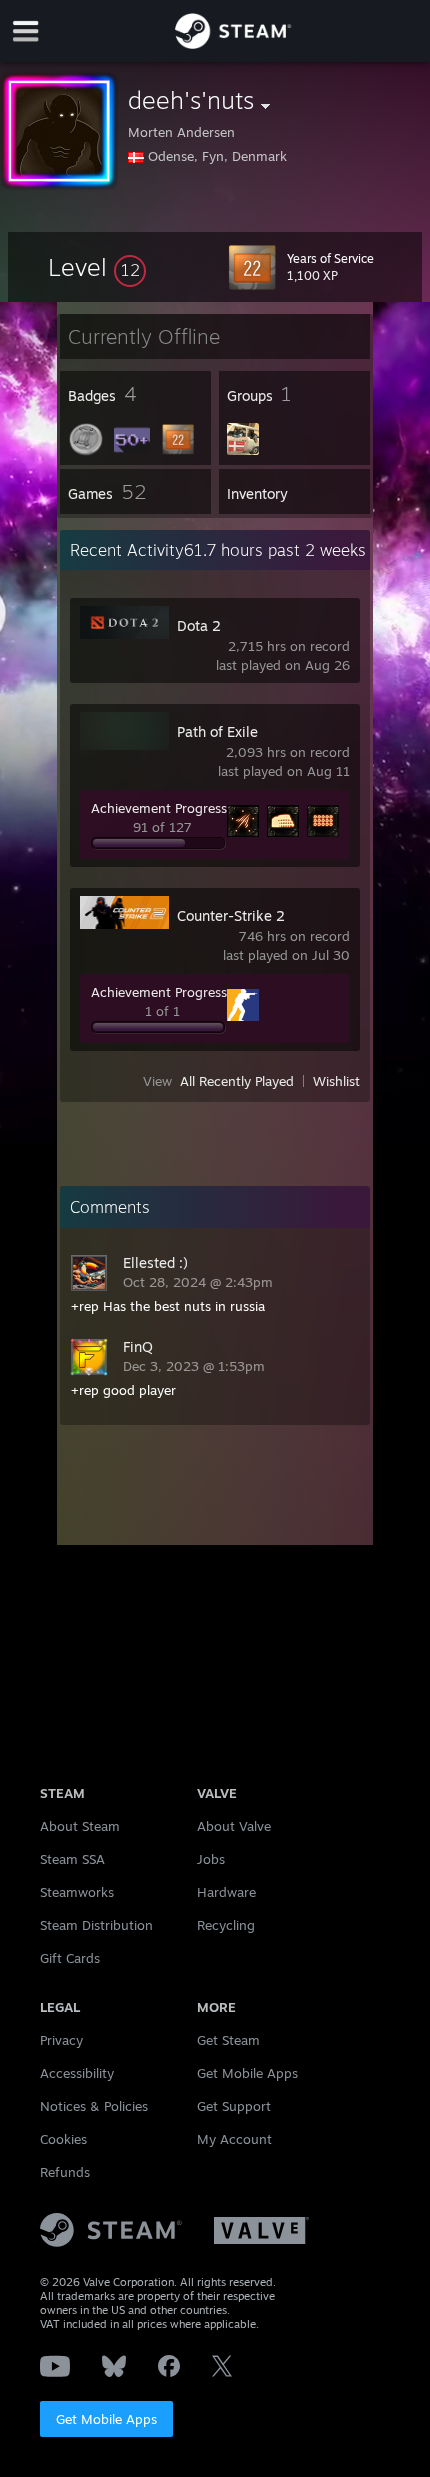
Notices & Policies (94, 2106)
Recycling (226, 1925)
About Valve (234, 1826)
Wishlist (336, 1081)
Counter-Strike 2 (231, 915)
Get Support (234, 2106)
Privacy (61, 2040)
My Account (234, 2139)
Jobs (211, 1859)
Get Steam (228, 2040)
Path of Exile (217, 731)
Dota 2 (199, 625)
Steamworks (77, 1892)
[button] (97, 267)
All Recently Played (237, 1081)
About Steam (80, 1826)
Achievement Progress (159, 808)
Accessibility (77, 2073)
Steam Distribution (96, 1925)
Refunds (65, 2172)
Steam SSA (72, 1859)
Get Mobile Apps (106, 2419)
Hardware (226, 1892)
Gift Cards (70, 1958)
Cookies (63, 2139)
